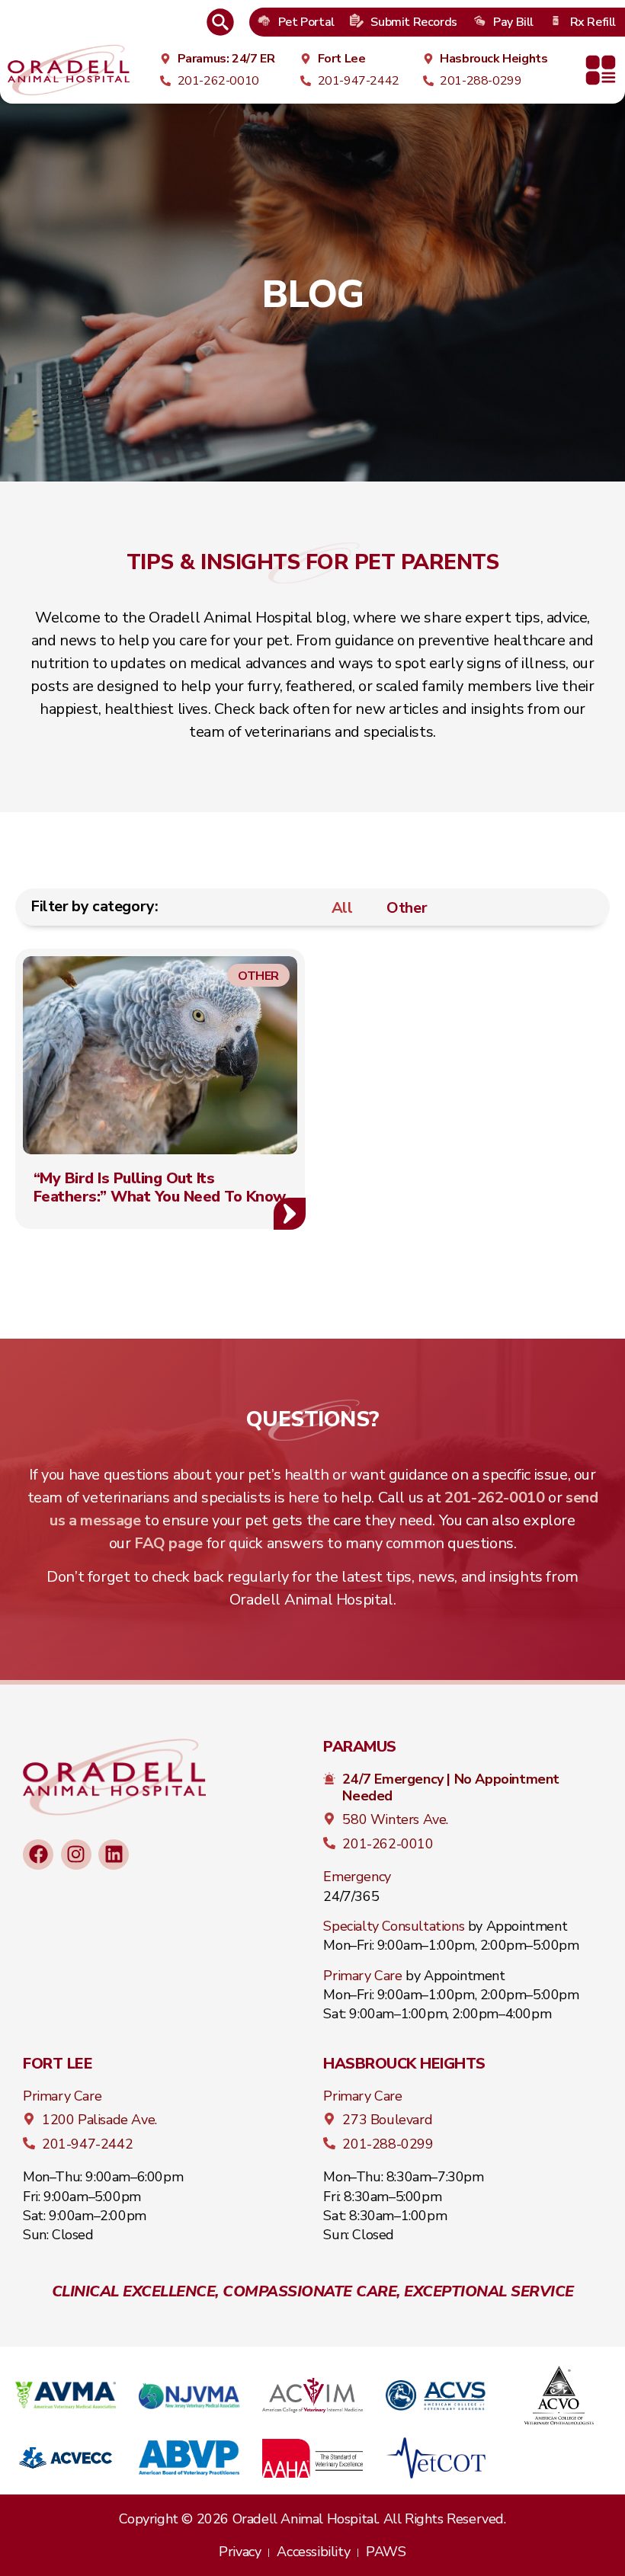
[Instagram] (76, 1854)
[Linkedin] (114, 1854)
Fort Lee (58, 2064)
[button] (601, 70)
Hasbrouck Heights (404, 2064)
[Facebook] (38, 1854)
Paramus (360, 1747)
